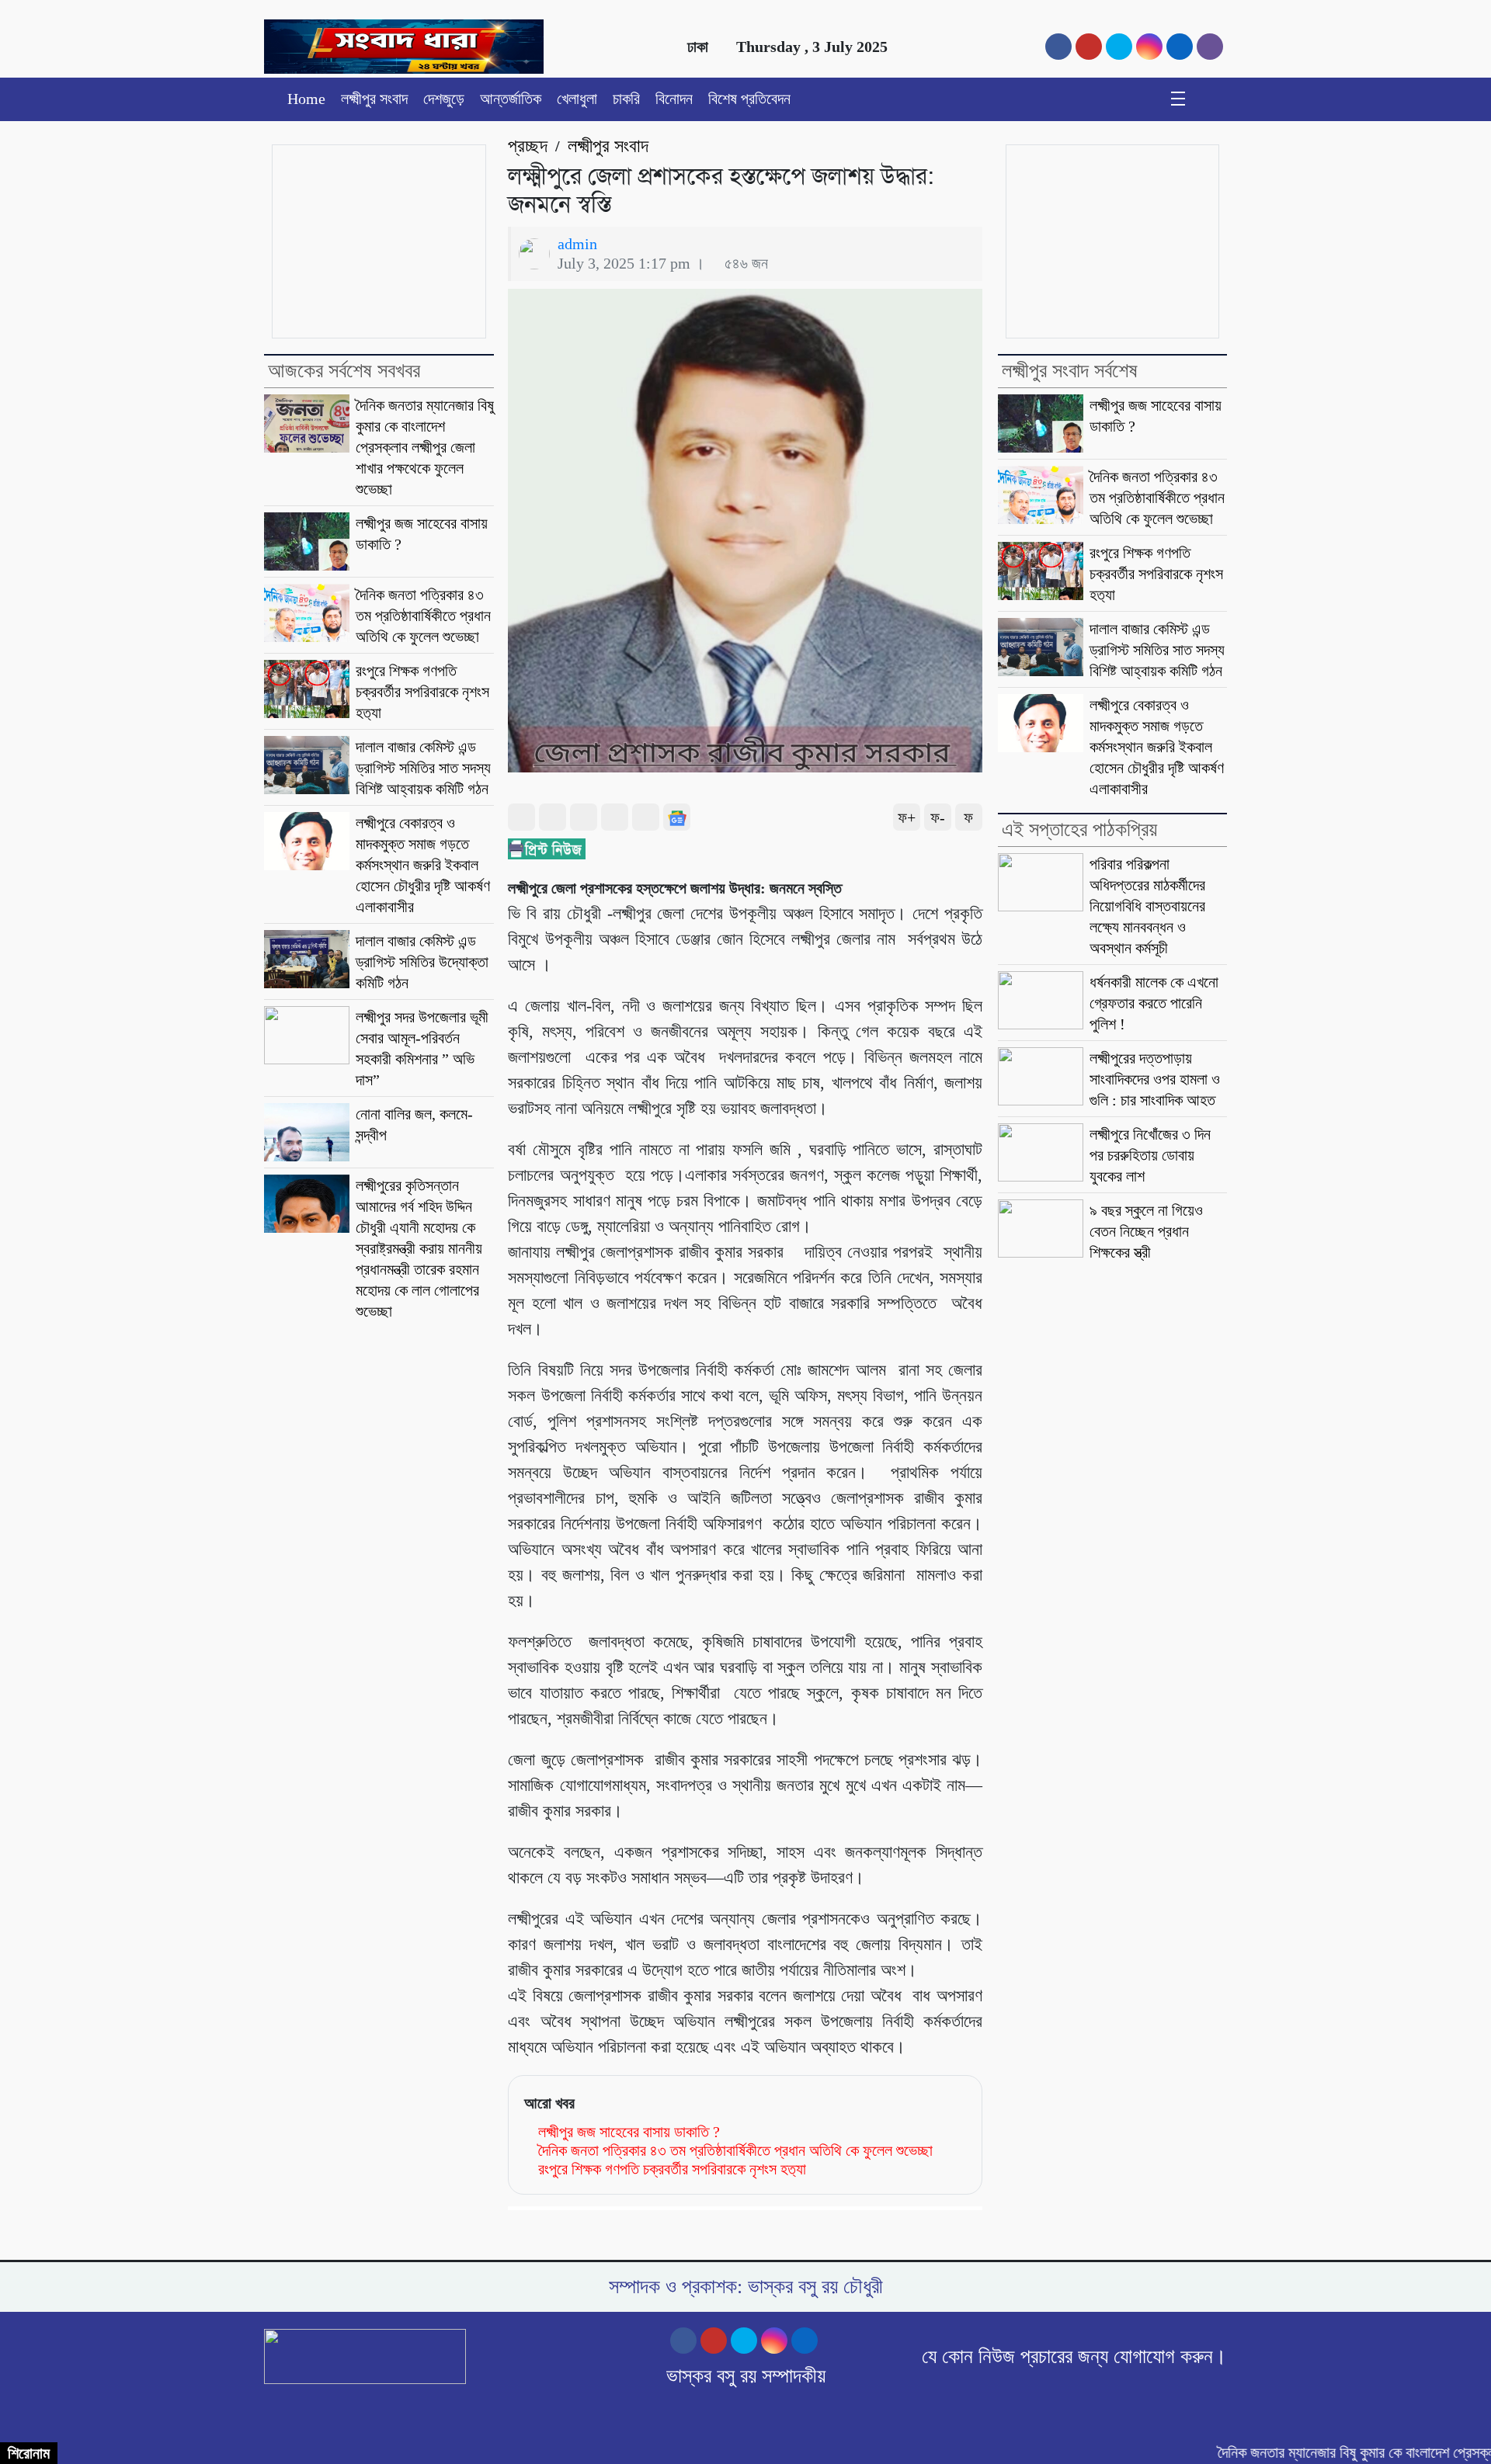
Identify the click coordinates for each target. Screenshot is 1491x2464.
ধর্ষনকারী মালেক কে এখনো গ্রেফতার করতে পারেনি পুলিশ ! (1154, 1003)
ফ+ (907, 817)
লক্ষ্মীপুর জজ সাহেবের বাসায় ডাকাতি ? (629, 2132)
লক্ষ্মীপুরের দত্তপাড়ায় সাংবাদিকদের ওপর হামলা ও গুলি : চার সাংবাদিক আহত (1155, 1079)
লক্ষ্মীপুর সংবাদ (374, 99)
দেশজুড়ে (444, 99)
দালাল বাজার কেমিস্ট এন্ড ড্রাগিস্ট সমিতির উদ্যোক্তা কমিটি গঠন (422, 962)
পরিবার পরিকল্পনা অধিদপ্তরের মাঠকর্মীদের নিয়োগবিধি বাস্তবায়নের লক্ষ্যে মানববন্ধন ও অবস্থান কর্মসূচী (1147, 906)
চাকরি (626, 99)
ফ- (938, 817)
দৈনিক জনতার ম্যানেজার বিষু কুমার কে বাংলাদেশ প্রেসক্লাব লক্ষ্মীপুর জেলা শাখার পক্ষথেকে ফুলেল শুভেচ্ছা (425, 447)
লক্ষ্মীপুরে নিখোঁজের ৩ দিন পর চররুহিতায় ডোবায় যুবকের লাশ (1150, 1155)
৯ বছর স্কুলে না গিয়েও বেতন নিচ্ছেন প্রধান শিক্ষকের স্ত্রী (1146, 1231)
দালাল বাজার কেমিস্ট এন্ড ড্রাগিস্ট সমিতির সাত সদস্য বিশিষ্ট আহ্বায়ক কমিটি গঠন (423, 768)
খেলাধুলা (577, 99)
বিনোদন (674, 99)
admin (577, 244)
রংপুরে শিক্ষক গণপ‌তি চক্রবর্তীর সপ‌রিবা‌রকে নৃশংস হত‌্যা (422, 692)
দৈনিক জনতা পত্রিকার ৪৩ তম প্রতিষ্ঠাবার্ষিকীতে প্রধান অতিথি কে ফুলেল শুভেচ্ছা (423, 616)
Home (306, 99)
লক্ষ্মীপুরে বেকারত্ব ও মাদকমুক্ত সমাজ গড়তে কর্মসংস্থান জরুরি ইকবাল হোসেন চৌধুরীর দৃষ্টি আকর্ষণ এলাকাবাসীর (423, 865)
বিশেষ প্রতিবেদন (749, 99)
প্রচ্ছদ (528, 146)
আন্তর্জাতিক (511, 99)
